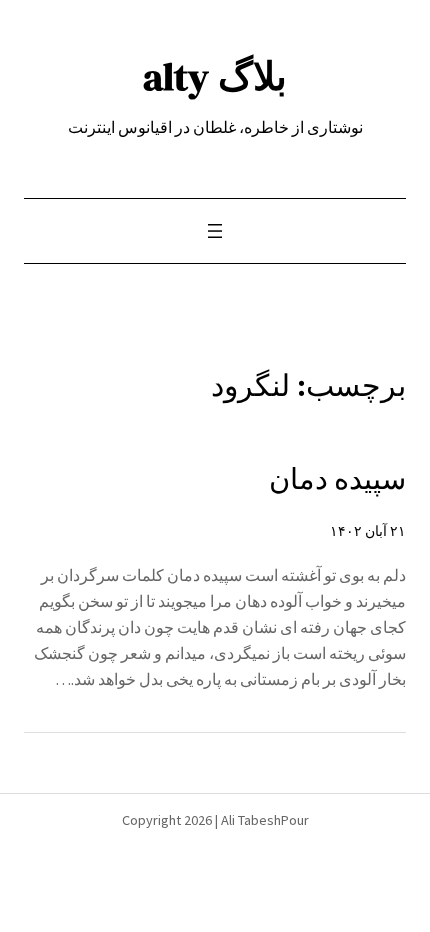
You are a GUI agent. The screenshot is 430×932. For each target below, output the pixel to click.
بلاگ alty (215, 76)
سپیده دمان (337, 479)
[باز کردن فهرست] (215, 231)
